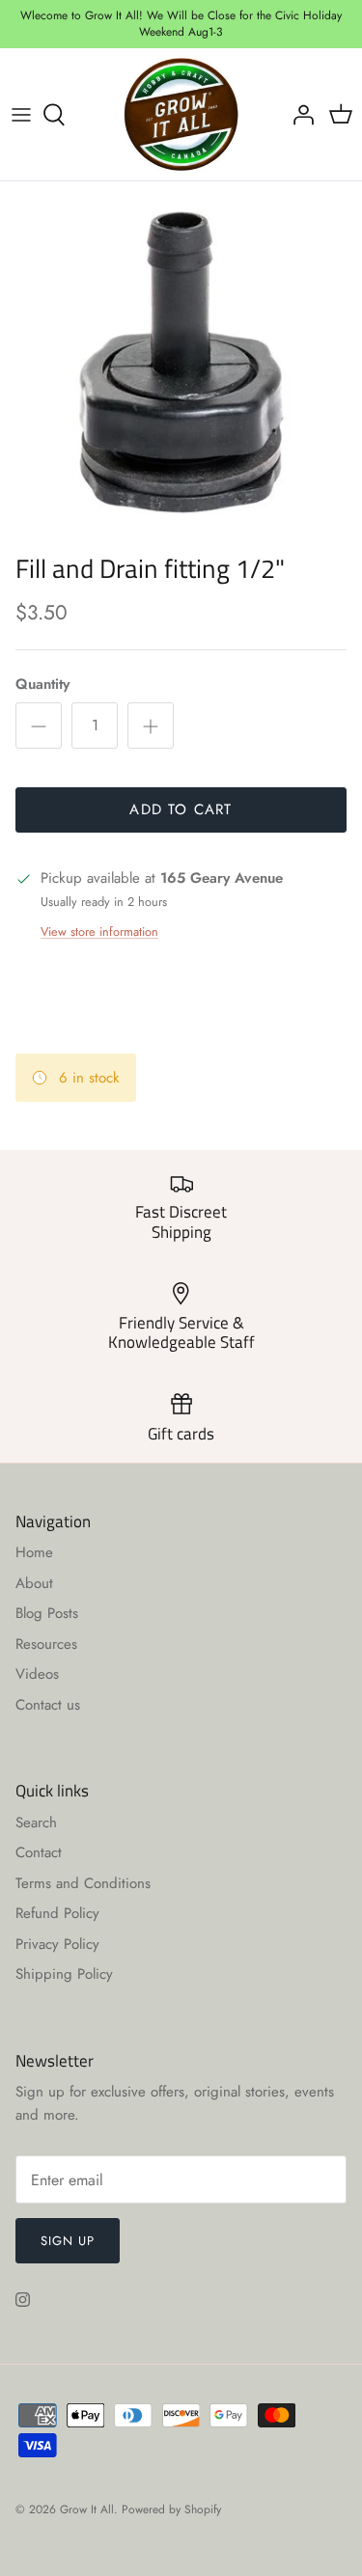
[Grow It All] (181, 115)
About (34, 1583)
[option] (181, 362)
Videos (37, 1674)
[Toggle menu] (21, 115)
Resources (46, 1644)
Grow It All (87, 2509)
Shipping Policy (64, 1974)
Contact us (48, 1705)
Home (34, 1552)
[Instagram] (23, 2300)
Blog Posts (47, 1613)
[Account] (298, 115)
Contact (39, 1852)
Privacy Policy (57, 1944)
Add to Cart (181, 809)
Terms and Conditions (83, 1883)
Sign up (68, 2241)
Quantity (42, 685)
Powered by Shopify (171, 2509)
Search (36, 1822)
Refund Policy (57, 1913)
